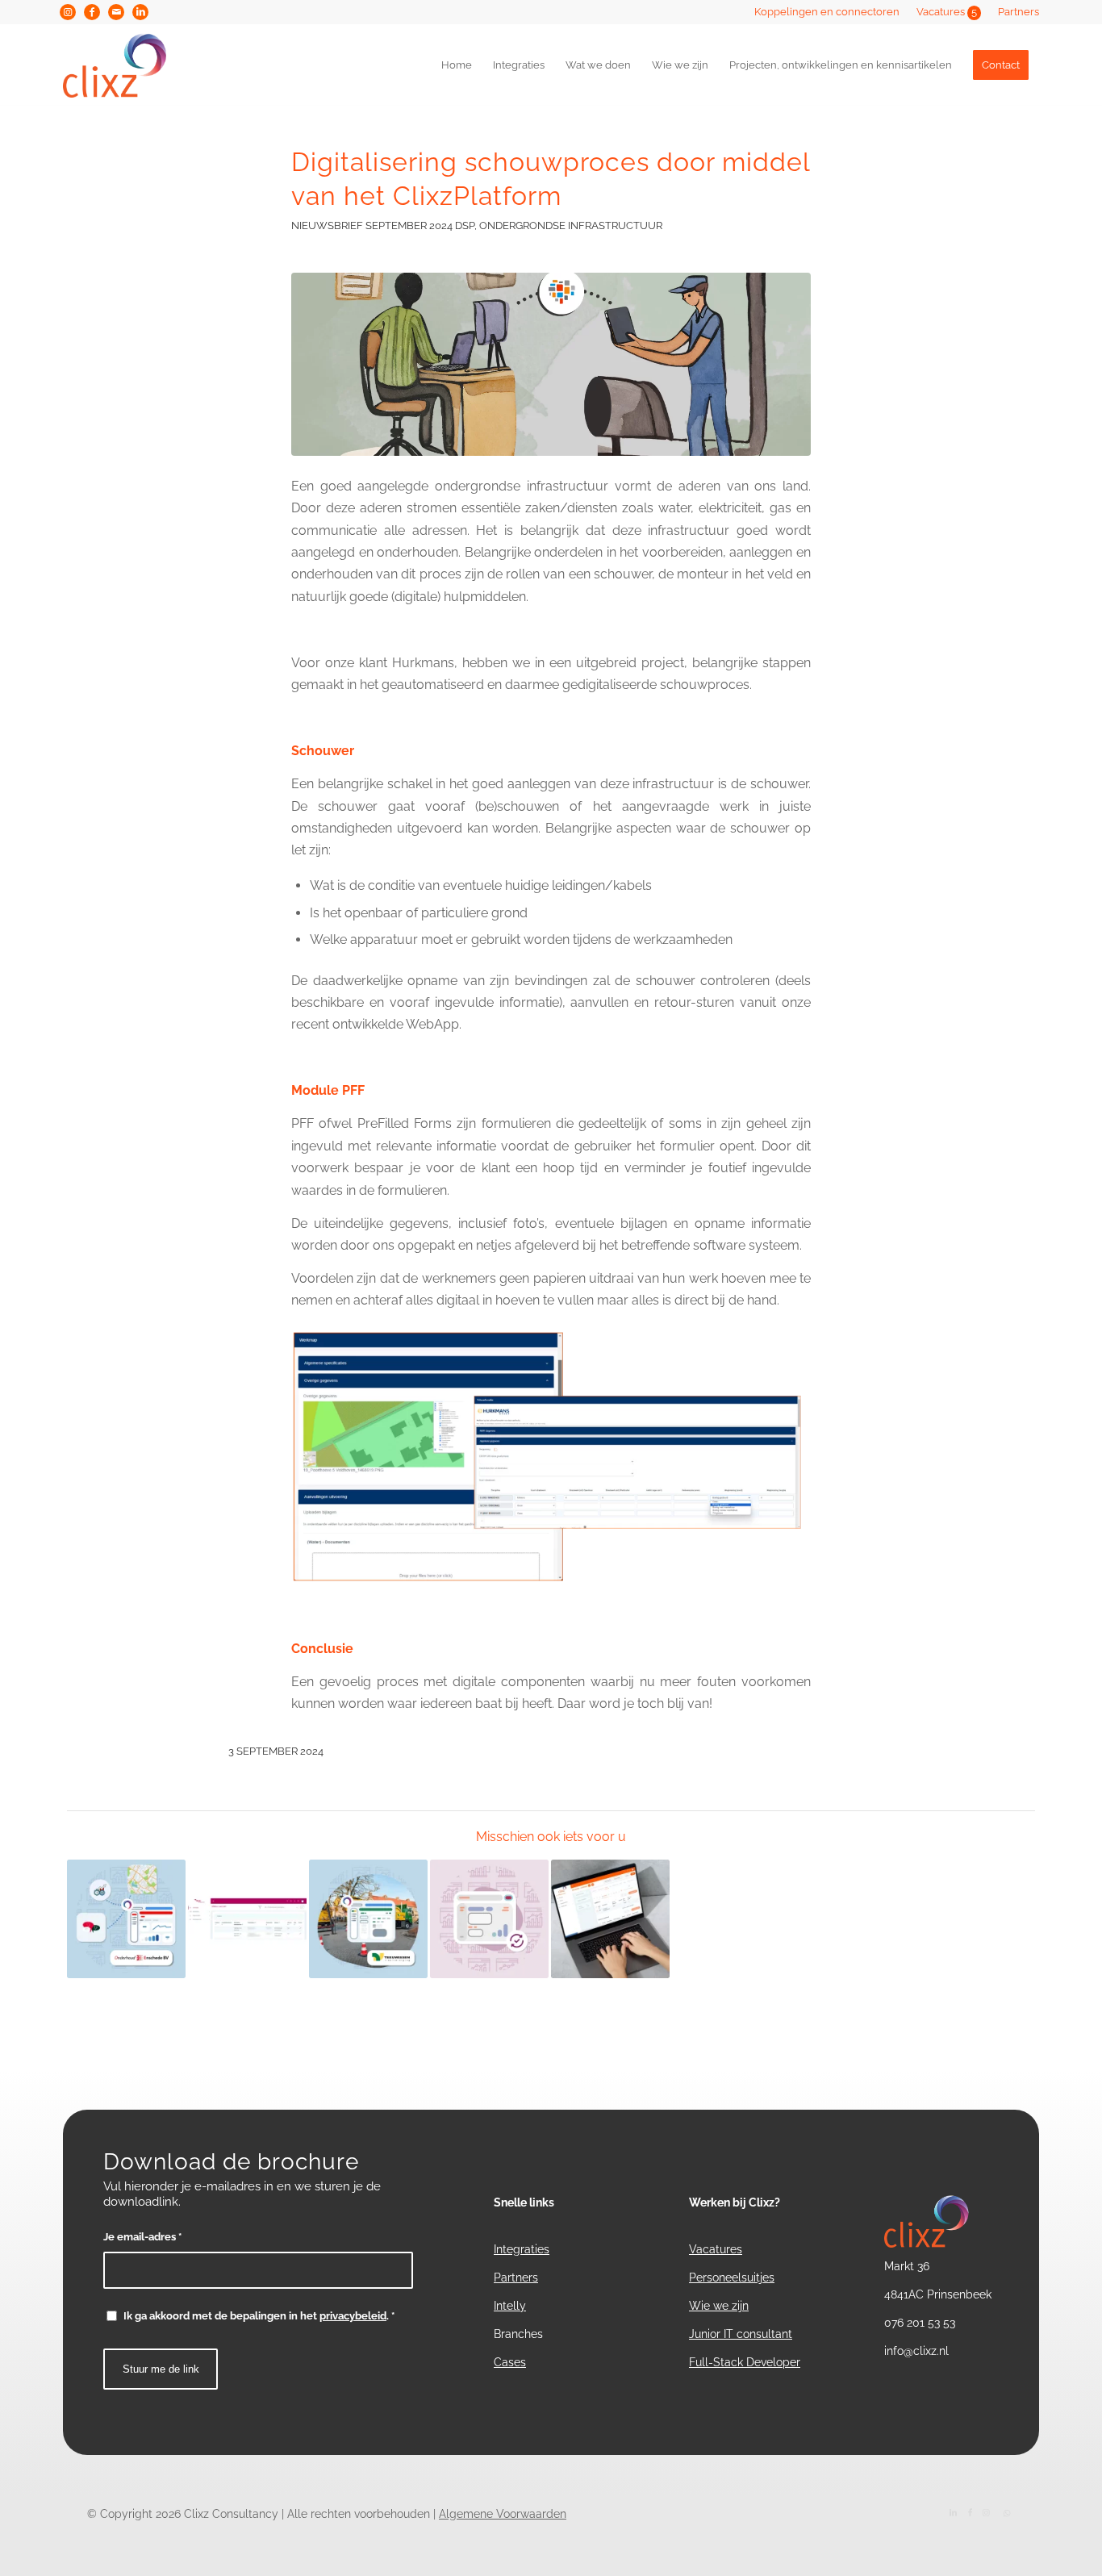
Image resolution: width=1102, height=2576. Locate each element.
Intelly (510, 2306)
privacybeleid (353, 2316)
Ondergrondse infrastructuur (571, 225)
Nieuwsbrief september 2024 (372, 225)
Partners (1019, 12)
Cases (510, 2362)
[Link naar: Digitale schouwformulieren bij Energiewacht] (247, 1919)
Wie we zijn (719, 2306)
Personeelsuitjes (732, 2277)
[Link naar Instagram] (68, 12)
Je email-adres (142, 2237)
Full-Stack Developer (745, 2362)
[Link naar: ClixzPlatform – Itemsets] (610, 1919)
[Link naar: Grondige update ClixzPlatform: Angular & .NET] (489, 1919)
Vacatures (947, 12)
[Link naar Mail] (116, 12)
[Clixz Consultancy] (133, 65)
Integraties (522, 2249)
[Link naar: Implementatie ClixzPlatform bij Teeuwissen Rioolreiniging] (368, 1919)
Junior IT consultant (741, 2334)
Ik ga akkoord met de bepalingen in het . (259, 2316)
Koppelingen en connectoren (827, 12)
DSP (465, 225)
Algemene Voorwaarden (503, 2514)
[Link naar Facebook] (92, 12)
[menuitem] (827, 12)
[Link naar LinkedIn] (140, 12)
